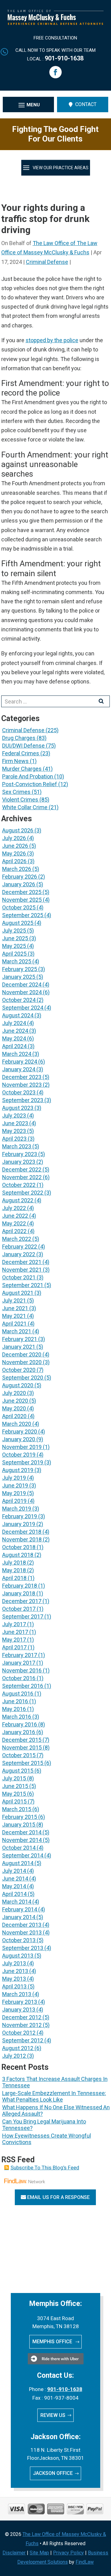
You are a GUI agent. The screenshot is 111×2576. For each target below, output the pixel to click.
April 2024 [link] (14, 1046)
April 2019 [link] (14, 1501)
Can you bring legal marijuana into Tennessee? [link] (44, 2125)
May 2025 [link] (14, 946)
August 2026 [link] (18, 830)
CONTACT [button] (86, 104)
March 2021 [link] (17, 1331)
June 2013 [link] (15, 1971)
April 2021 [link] (14, 1324)
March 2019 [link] (17, 1509)
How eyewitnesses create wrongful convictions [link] (47, 2139)
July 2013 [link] (14, 1963)
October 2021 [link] (19, 1277)
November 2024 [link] (22, 992)
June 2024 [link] (15, 1031)
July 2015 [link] (14, 1778)
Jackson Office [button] (53, 2473)
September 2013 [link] (23, 1948)
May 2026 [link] (14, 853)
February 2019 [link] (20, 1516)
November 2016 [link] (22, 1670)
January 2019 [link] (19, 1524)
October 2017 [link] (19, 1609)
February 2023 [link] (20, 1154)
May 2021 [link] (14, 1316)
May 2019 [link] (14, 1493)
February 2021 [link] (20, 1339)
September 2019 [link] (23, 1462)
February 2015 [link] (20, 1817)
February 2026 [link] (20, 877)
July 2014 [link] (14, 1871)
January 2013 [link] (19, 2010)
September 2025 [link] (23, 915)
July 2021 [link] (14, 1300)
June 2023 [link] (15, 1123)
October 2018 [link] (19, 1547)
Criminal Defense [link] (47, 262)
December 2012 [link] (22, 2017)
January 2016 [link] (19, 1732)
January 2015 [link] (19, 1825)
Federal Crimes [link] (21, 753)
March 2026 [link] (17, 869)
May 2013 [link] (14, 1979)
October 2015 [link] (19, 1755)
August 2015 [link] (18, 1771)
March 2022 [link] (17, 1239)
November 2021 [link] (22, 1270)
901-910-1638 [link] (64, 58)
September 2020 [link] (23, 1378)
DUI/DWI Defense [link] (23, 746)
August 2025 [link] (18, 923)
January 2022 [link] (19, 1254)
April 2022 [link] (14, 1231)
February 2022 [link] (20, 1247)
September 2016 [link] (23, 1686)
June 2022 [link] (15, 1216)
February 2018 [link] (20, 1586)
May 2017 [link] (14, 1640)
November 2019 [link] (22, 1447)
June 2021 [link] (15, 1308)
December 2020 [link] (22, 1354)
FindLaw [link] (85, 2562)
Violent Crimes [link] (20, 800)
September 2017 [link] (23, 1616)
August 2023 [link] (18, 1108)
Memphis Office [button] (53, 2342)
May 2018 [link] (14, 1570)
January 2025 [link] (19, 977)
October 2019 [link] (19, 1455)
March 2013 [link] (17, 1994)
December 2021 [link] (22, 1262)
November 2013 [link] (22, 1932)
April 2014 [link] (14, 1894)
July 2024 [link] (14, 1023)
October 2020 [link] (19, 1370)
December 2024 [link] (22, 984)
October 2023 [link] (19, 1092)
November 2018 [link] (22, 1539)
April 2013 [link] (14, 1986)
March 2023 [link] (17, 1146)
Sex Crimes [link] (16, 792)
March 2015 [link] (17, 1809)
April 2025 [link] (14, 954)
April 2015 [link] (14, 1801)
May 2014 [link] (14, 1886)
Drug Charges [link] (19, 738)
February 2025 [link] (20, 969)
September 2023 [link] (23, 1100)
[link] (56, 23)
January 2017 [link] (19, 1663)
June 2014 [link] (15, 1879)
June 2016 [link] (15, 1701)
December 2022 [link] (22, 1169)
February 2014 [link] (20, 1909)
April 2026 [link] (14, 861)
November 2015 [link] (22, 1747)
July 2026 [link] (14, 838)
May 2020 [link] (14, 1408)
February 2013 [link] (20, 2002)
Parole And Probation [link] (28, 776)
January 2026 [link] (19, 884)
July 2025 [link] (14, 931)
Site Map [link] (39, 2553)
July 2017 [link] (14, 1624)
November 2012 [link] (22, 2025)
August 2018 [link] (18, 1555)
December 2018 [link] (22, 1532)
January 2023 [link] (19, 1162)
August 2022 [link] (18, 1200)
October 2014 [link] (19, 1848)
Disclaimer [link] (14, 2553)
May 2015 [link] (14, 1794)
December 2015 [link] (22, 1740)
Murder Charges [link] (22, 769)
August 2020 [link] (18, 1385)
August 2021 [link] (18, 1293)
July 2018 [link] (14, 1563)
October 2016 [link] (19, 1678)
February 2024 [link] (20, 1062)
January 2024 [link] (19, 1069)
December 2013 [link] (22, 1925)
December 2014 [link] (22, 1832)
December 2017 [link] (22, 1601)
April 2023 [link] (14, 1139)
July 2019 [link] (14, 1478)
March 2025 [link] (17, 961)
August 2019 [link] (18, 1470)
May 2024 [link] (14, 1038)
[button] (55, 72)
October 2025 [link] (19, 907)
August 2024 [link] (18, 1015)
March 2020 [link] (17, 1424)
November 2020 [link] (22, 1362)
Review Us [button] (53, 2415)
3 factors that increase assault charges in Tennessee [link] (55, 2082)
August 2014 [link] (18, 1863)
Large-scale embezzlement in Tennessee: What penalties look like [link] (54, 2096)
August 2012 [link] (18, 2048)
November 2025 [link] (22, 900)
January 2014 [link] (19, 1917)
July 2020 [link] (14, 1393)
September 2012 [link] (23, 2040)
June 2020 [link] (15, 1401)
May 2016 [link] (14, 1709)
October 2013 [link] (19, 1940)
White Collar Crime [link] (25, 807)
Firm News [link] (15, 761)
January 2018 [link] (19, 1593)
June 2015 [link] (15, 1786)
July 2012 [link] (14, 2056)
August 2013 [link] (18, 1956)
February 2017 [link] (20, 1655)
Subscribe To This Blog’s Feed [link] (45, 2168)
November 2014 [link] (22, 1840)
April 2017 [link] (14, 1647)
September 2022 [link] (23, 1193)
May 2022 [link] (14, 1223)
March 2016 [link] (17, 1717)
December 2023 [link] (22, 1077)
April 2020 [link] (14, 1416)
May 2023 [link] (14, 1131)
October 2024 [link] (19, 1000)
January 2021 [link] (19, 1347)
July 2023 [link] (14, 1116)
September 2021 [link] (23, 1285)
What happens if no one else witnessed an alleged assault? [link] (56, 2110)
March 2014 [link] (17, 1902)
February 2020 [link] (20, 1432)
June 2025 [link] (15, 938)
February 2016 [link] (20, 1724)
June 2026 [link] (15, 846)
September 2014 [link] (23, 1855)
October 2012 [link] (19, 2033)
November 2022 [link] (22, 1177)
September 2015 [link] (23, 1763)
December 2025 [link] (22, 892)
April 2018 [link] (14, 1578)
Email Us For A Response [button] (58, 2197)
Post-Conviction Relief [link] (30, 784)
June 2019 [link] (15, 1485)
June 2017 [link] (15, 1632)
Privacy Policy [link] (68, 2553)
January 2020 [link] (19, 1439)
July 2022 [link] (14, 1208)
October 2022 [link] (19, 1185)
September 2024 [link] (23, 1008)
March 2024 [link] (17, 1054)
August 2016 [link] (18, 1694)
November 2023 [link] (22, 1085)
